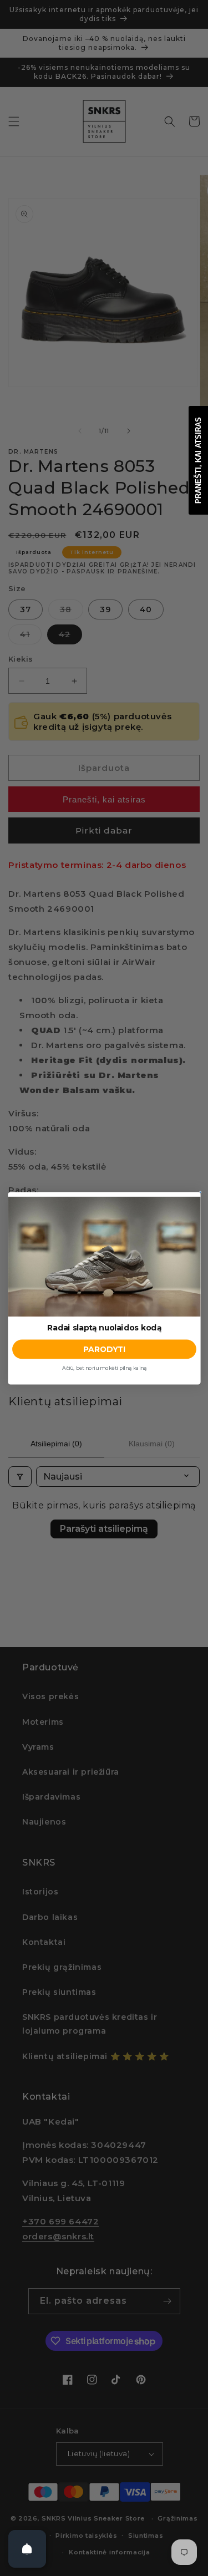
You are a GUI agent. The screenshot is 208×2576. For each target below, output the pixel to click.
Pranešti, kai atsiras (198, 460)
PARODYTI (104, 1349)
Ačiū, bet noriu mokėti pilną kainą (104, 1368)
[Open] (27, 2549)
